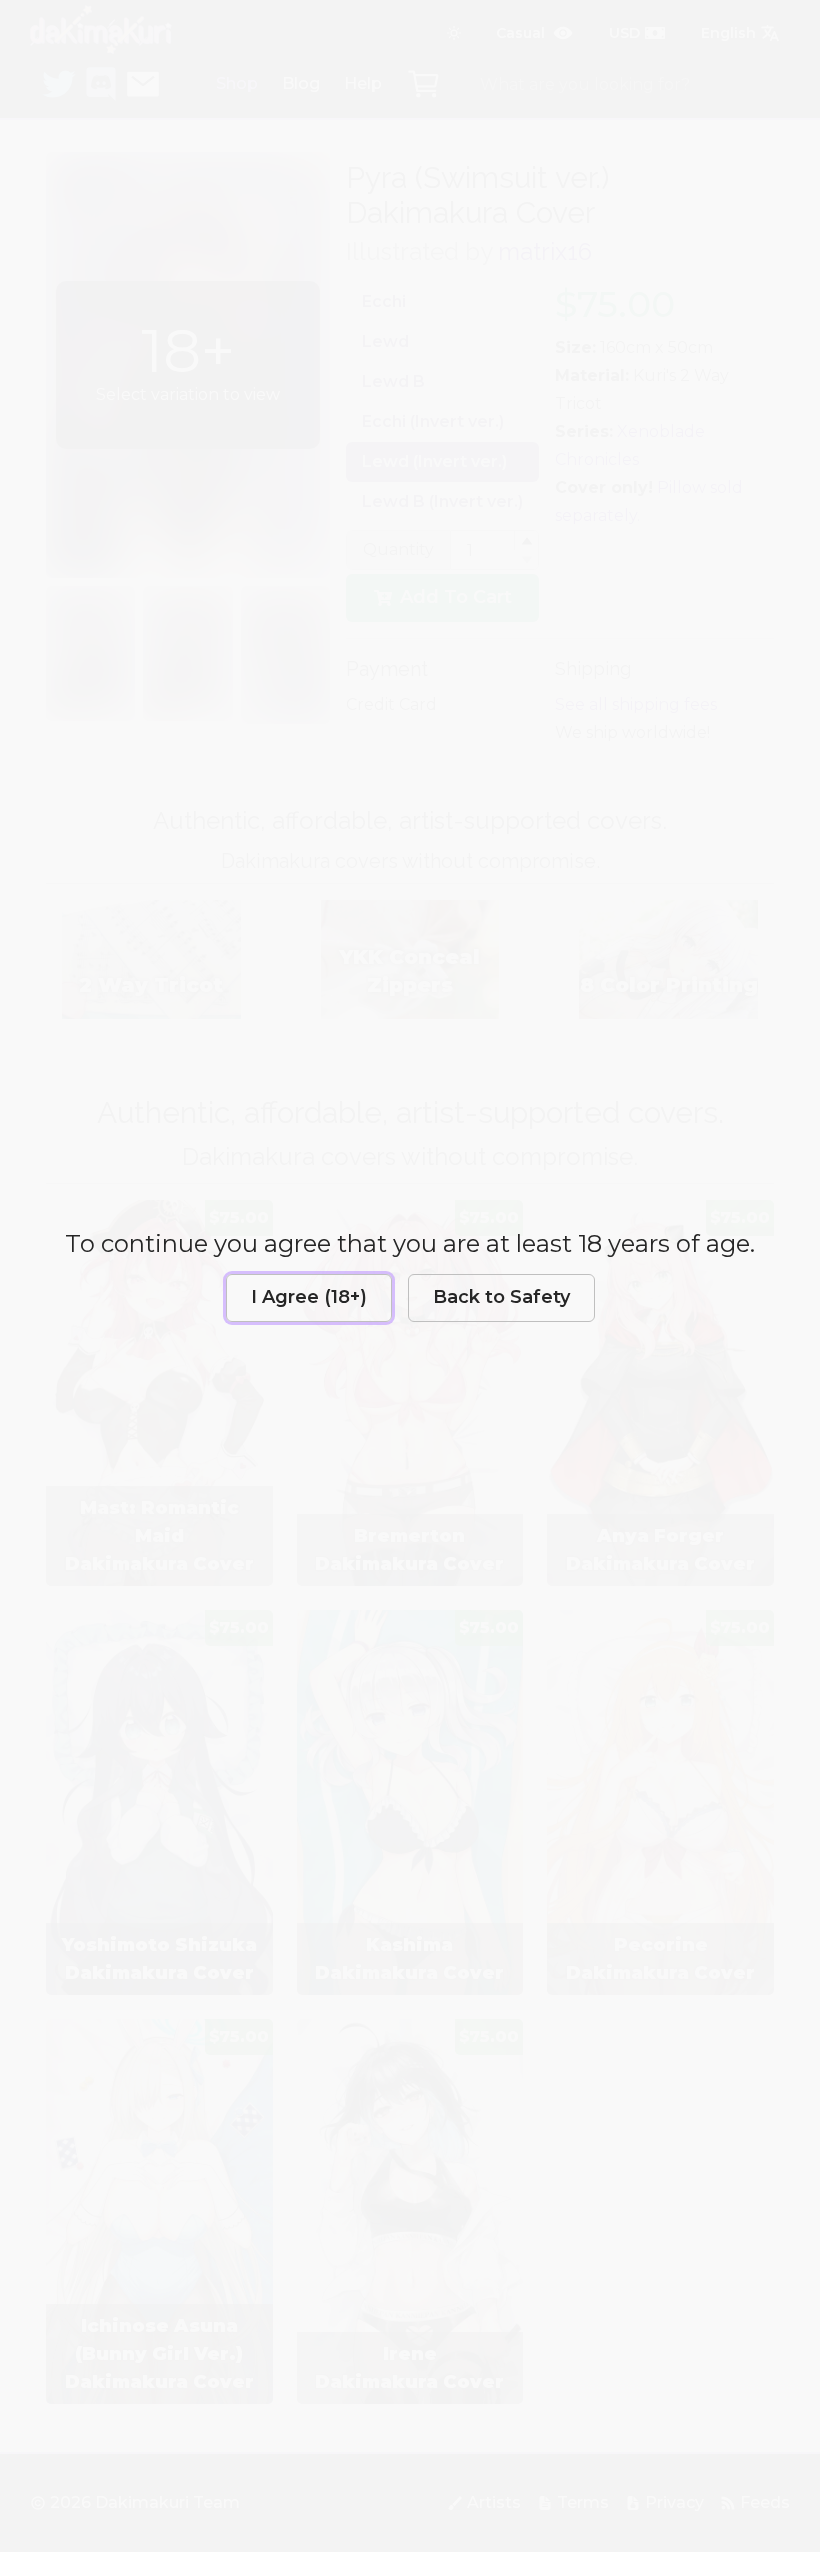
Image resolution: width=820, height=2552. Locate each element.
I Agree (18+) (309, 1297)
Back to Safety (501, 1297)
